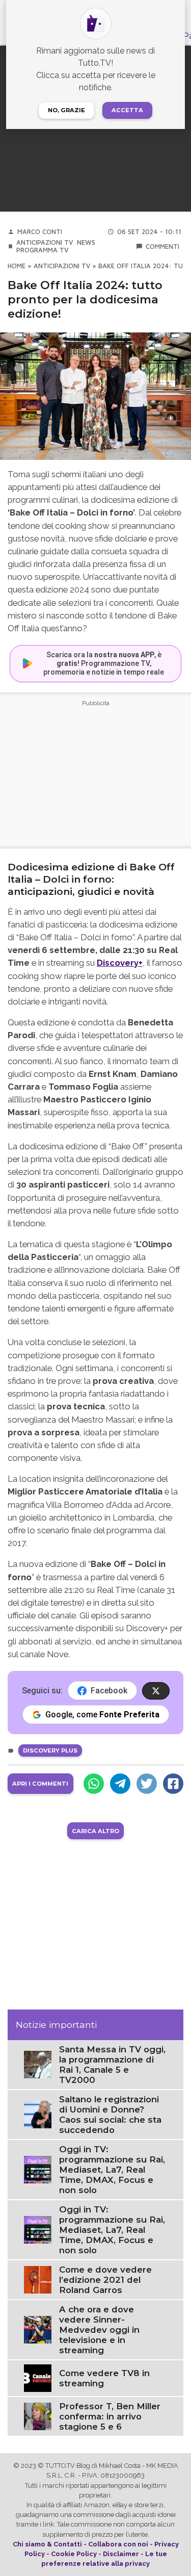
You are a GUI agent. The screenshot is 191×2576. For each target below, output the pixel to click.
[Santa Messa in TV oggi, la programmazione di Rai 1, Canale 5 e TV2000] (38, 2064)
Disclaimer (121, 2554)
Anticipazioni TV (45, 242)
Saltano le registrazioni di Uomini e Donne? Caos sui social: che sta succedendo (110, 2115)
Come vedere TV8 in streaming (104, 2378)
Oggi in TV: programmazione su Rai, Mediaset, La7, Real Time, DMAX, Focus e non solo (112, 2170)
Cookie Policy (74, 2554)
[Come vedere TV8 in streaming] (38, 2377)
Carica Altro (95, 1831)
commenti (162, 247)
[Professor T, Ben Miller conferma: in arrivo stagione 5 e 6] (38, 2416)
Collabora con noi (118, 2544)
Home (17, 266)
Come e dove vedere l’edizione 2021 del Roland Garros (105, 2280)
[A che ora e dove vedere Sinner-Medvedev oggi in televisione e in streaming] (38, 2329)
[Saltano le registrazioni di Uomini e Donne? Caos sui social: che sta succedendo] (38, 2114)
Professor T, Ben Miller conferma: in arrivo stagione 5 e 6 (110, 2416)
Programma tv (42, 250)
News (86, 242)
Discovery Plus (50, 1750)
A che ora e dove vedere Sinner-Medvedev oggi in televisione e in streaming (99, 2330)
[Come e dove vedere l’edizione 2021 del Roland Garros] (38, 2279)
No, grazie (66, 110)
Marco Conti (40, 232)
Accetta (127, 110)
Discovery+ (120, 963)
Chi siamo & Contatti (47, 2544)
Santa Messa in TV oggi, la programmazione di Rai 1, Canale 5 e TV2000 (112, 2065)
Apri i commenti (40, 1784)
